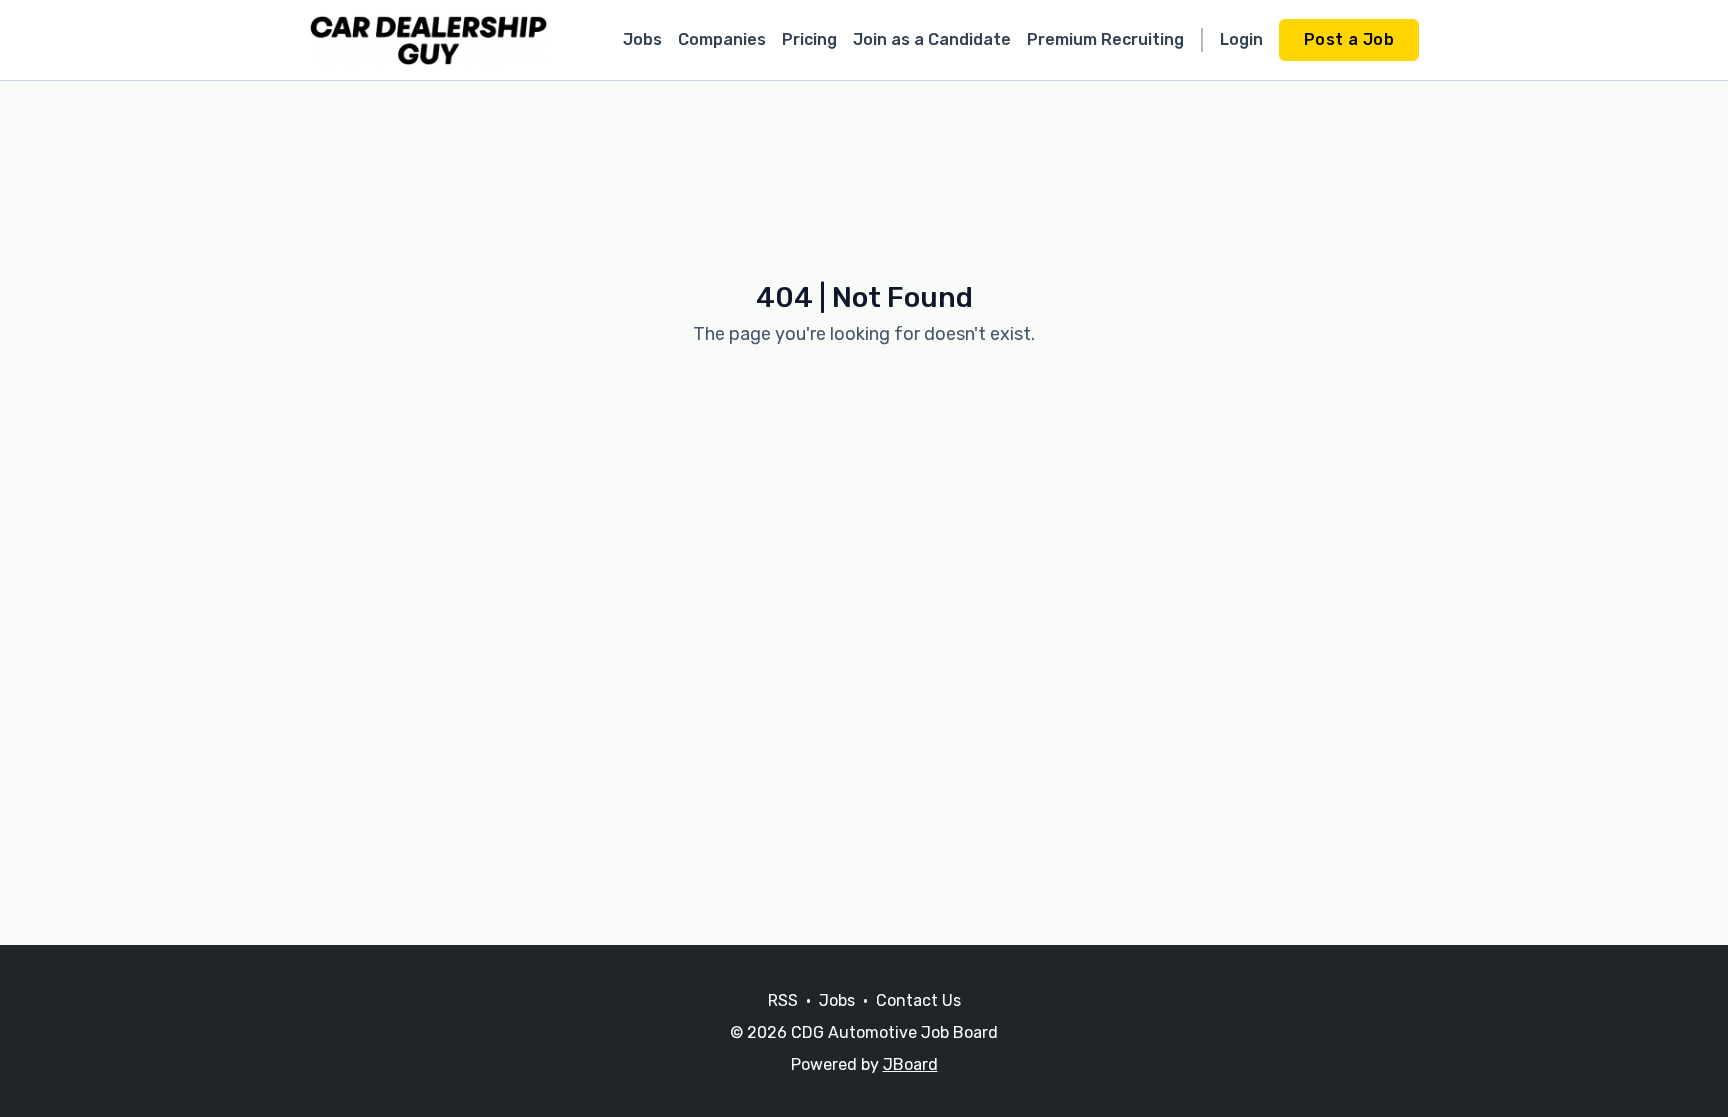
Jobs (642, 39)
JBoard (910, 1064)
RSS (783, 1000)
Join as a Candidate (932, 39)
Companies (722, 39)
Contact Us (918, 1000)
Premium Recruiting (1105, 39)
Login (1241, 39)
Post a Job (1349, 39)
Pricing (809, 39)
